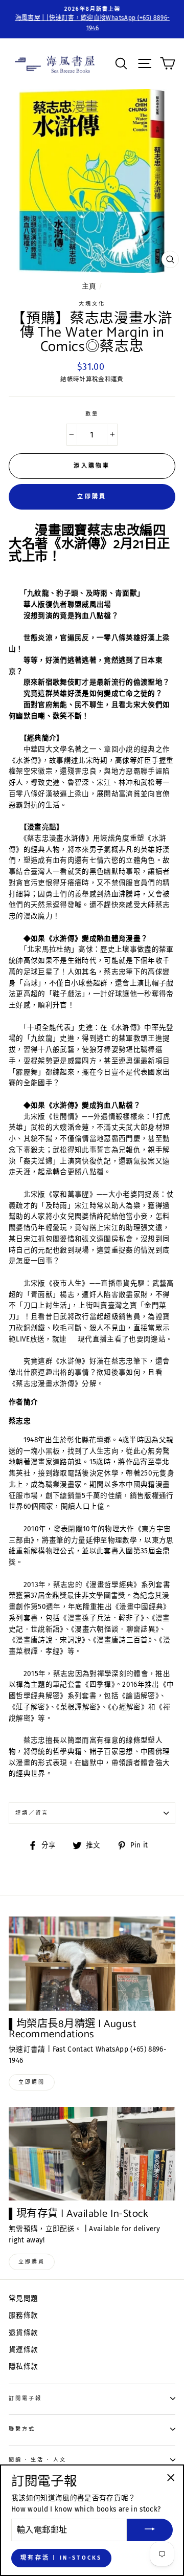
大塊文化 (92, 304)
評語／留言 (32, 1813)
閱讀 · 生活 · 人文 (38, 2460)
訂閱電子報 (25, 2398)
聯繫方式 (22, 2429)
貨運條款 (23, 2350)
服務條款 (23, 2315)
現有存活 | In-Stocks (61, 2558)
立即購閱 (32, 2082)
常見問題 (23, 2298)
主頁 (89, 286)
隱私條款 (23, 2366)
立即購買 (92, 497)
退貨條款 (23, 2333)
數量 (92, 414)
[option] (92, 19)
